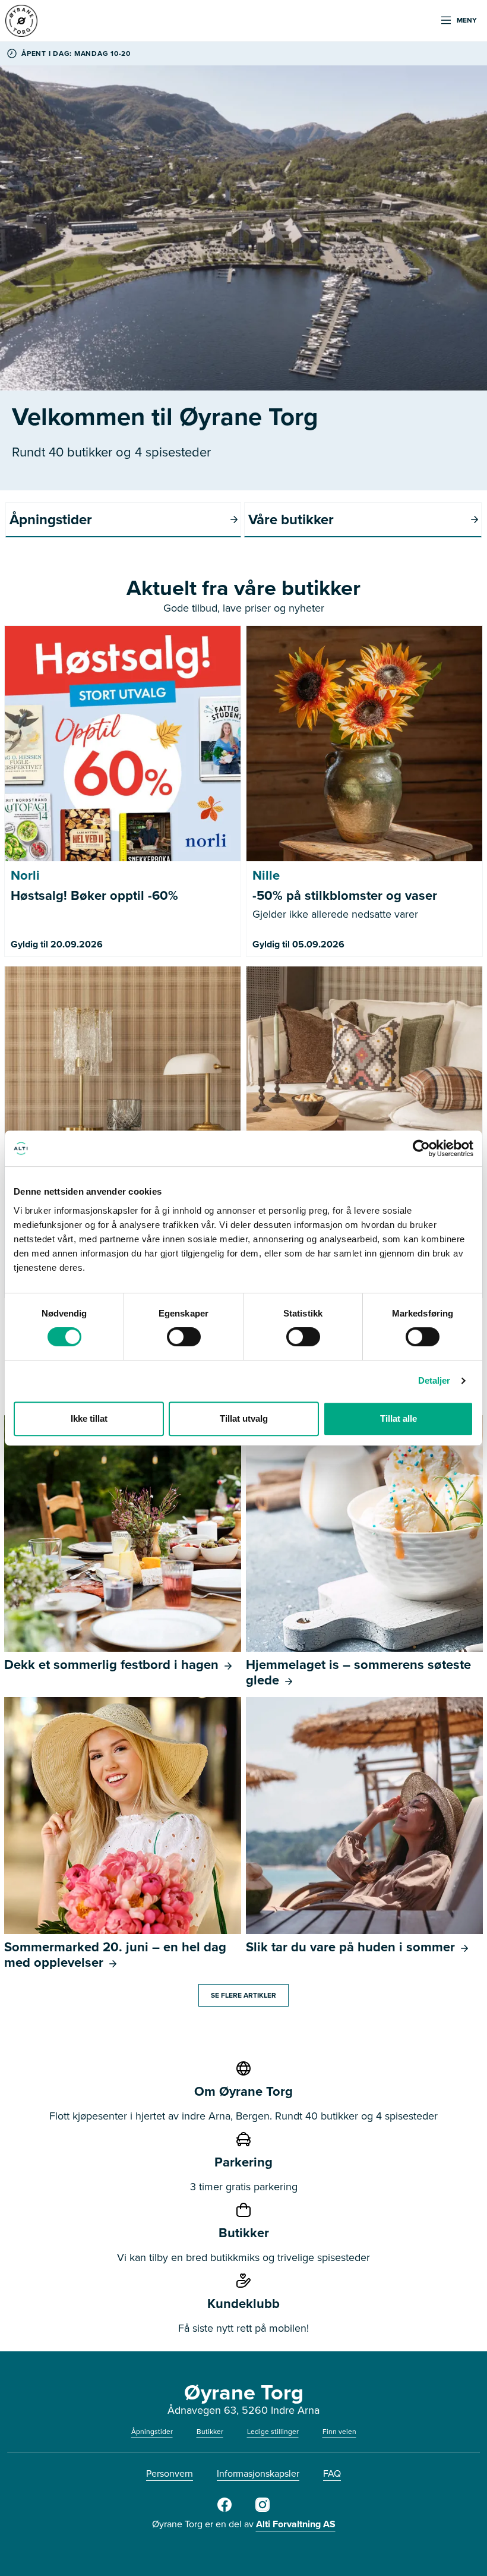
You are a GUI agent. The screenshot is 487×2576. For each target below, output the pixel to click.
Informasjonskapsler (258, 2473)
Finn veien (339, 2431)
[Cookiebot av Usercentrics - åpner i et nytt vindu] (421, 1148)
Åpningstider (152, 2431)
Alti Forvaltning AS (296, 2524)
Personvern (170, 2473)
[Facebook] (224, 2509)
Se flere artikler (243, 1995)
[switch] (184, 1337)
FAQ (332, 2473)
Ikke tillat (89, 1418)
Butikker (210, 2431)
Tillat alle (399, 1418)
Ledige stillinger (273, 2431)
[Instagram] (263, 2509)
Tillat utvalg (244, 1418)
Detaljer (434, 1380)
